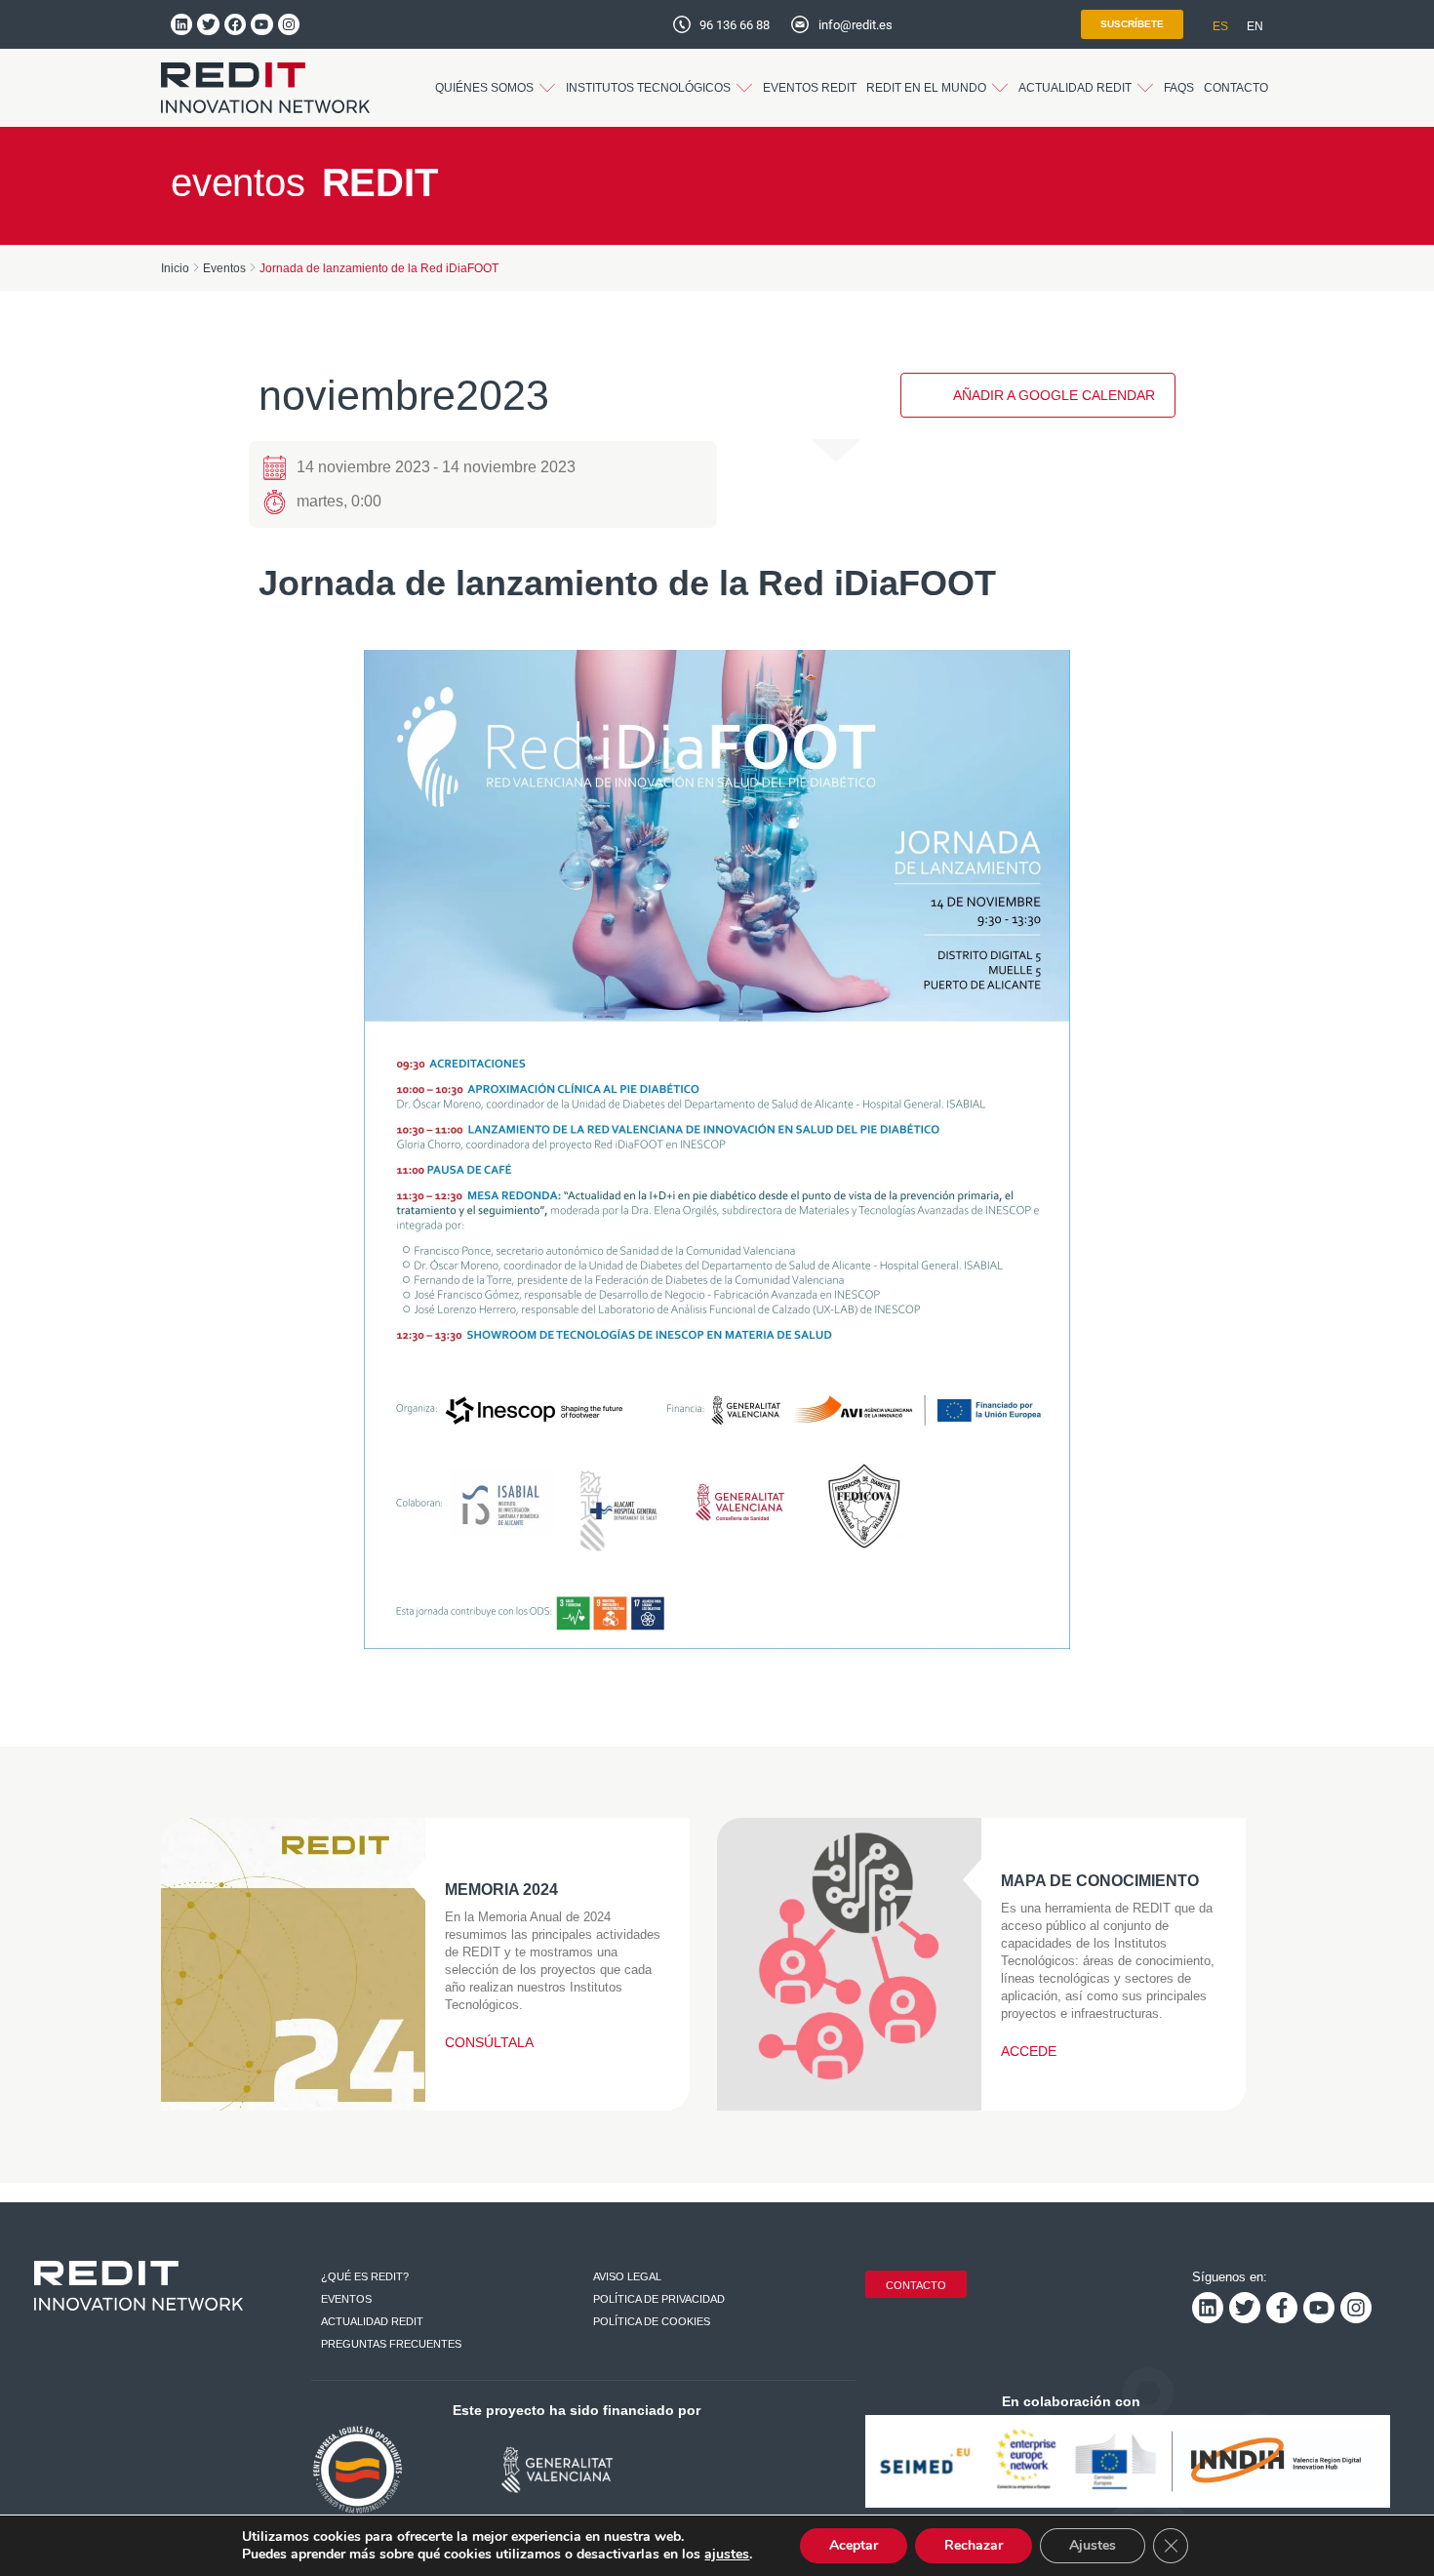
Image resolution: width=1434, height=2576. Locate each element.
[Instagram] (289, 24)
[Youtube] (261, 24)
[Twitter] (208, 24)
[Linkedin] (181, 24)
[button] (496, 88)
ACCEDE (1029, 2051)
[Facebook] (235, 24)
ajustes (727, 2555)
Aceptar (854, 2545)
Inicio (175, 268)
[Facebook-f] (1282, 2308)
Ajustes (1093, 2545)
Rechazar (974, 2545)
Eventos (224, 268)
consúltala (489, 2042)
